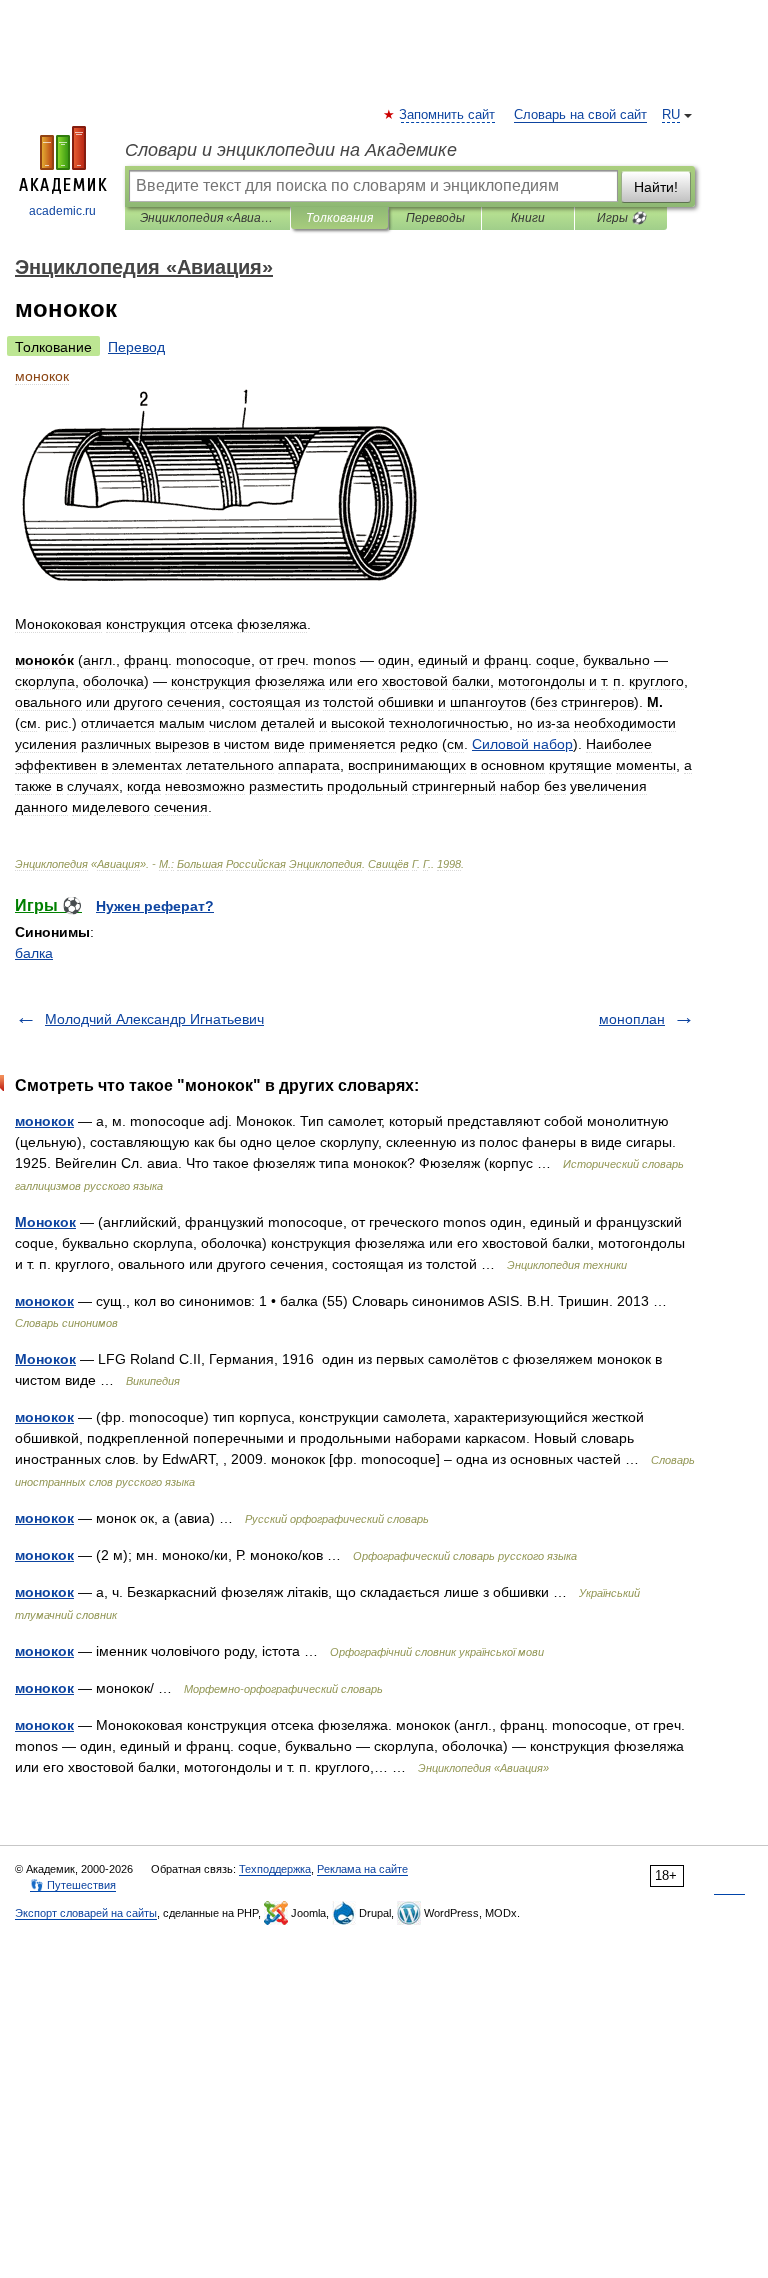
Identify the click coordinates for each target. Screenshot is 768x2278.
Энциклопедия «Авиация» (207, 218)
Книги (528, 218)
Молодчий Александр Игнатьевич (154, 1019)
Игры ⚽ (621, 218)
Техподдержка (275, 1869)
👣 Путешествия (73, 1885)
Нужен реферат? (155, 906)
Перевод (136, 347)
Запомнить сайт (448, 115)
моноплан (632, 1019)
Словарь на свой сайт (580, 115)
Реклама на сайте (362, 1869)
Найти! (656, 187)
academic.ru (62, 211)
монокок (44, 1121)
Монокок (45, 1222)
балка (34, 953)
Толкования (339, 218)
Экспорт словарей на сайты (86, 1913)
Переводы (435, 218)
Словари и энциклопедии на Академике (291, 150)
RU (671, 115)
